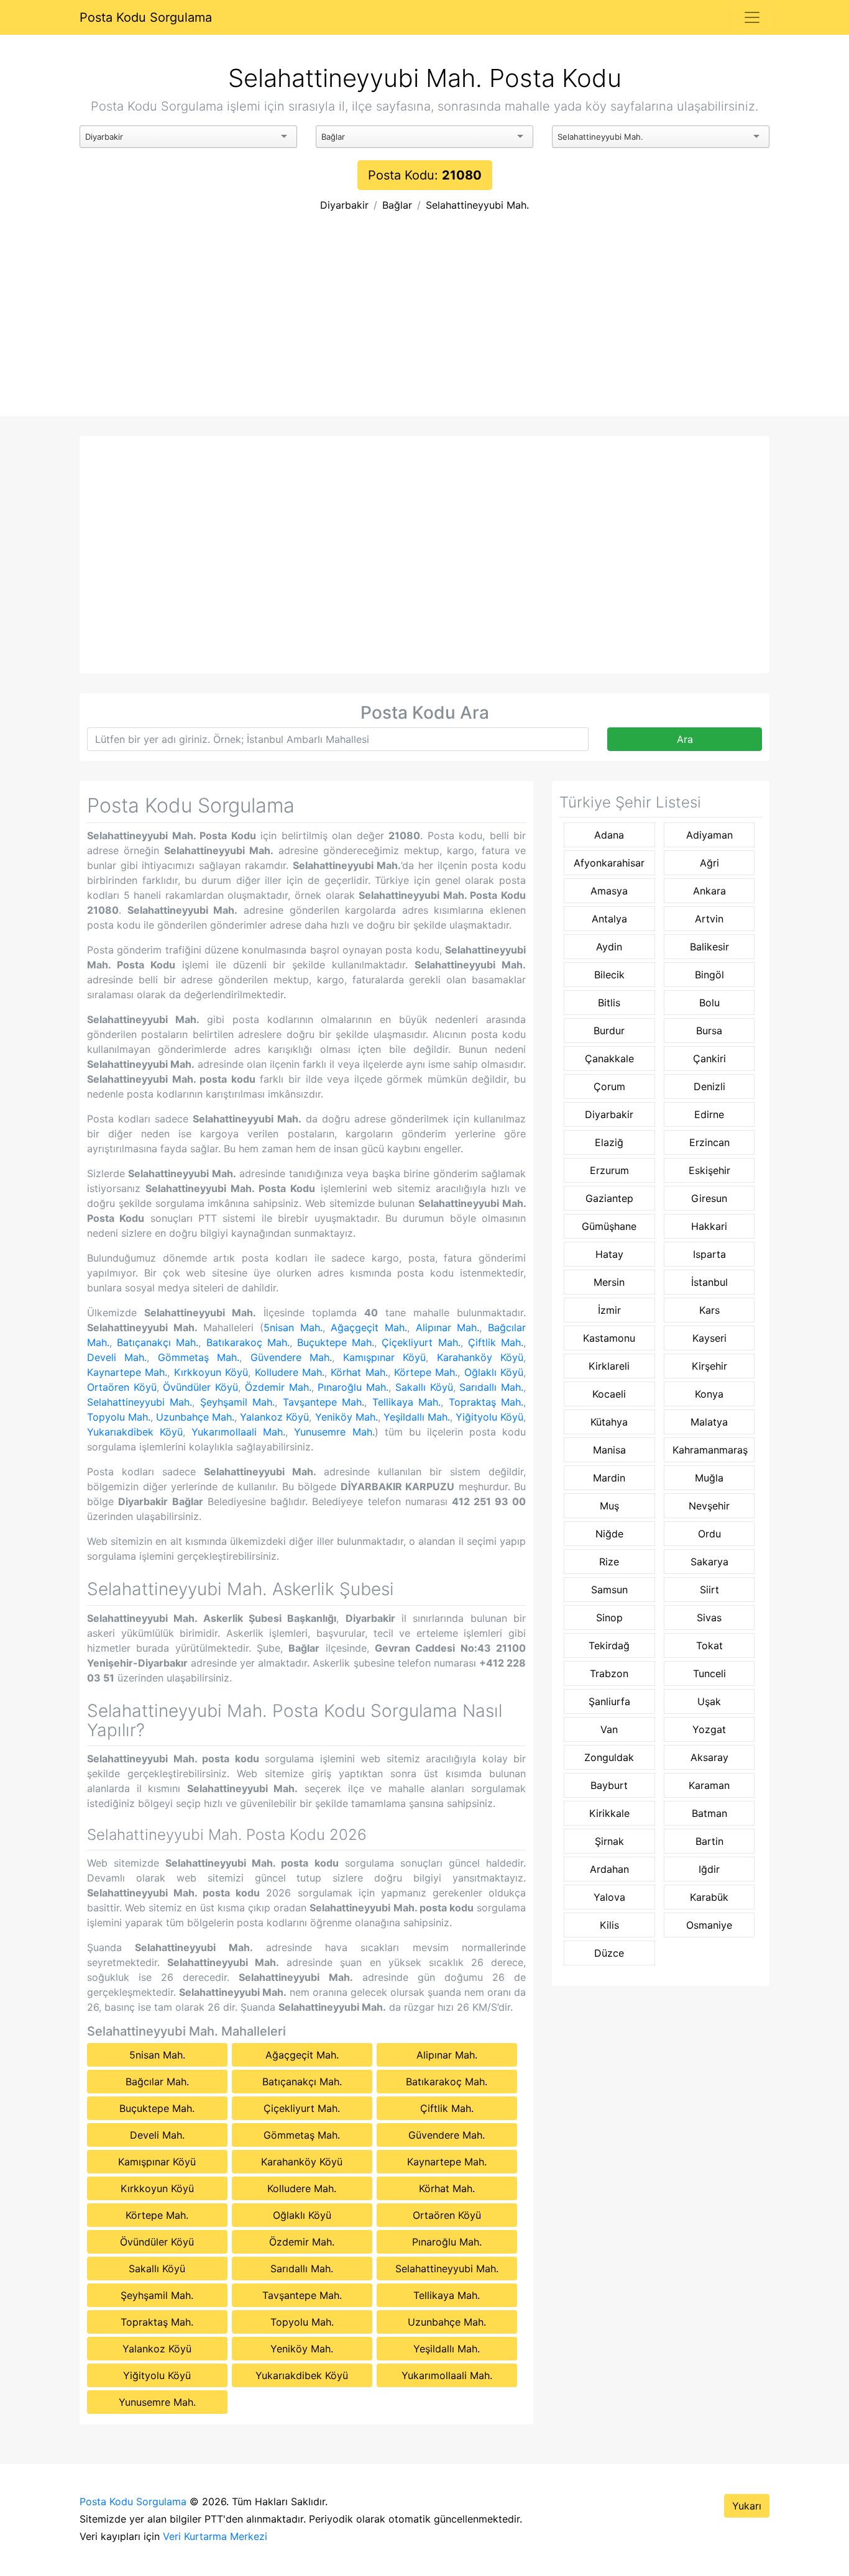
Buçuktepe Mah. (336, 1342)
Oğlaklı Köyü (494, 1372)
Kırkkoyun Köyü (211, 1372)
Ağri (709, 863)
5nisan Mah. (293, 1327)
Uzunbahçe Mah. (195, 1417)
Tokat (709, 1645)
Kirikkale (609, 1813)
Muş (609, 1506)
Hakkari (709, 1226)
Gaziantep (609, 1198)
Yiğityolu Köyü (489, 1417)
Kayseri (709, 1338)
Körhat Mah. (359, 1372)
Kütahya (609, 1422)
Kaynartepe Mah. (127, 1372)
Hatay (609, 1254)
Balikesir (709, 947)
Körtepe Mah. (426, 1372)
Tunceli (709, 1673)
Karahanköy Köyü (480, 1357)
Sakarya (709, 1562)
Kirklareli (609, 1366)
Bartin (709, 1841)
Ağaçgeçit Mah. (369, 1327)
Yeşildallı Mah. (417, 1417)
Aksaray (709, 1757)
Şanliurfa (609, 1701)
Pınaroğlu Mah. (353, 1387)
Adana (609, 835)
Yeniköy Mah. (346, 1417)
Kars (709, 1310)
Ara (685, 739)
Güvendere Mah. (291, 1357)
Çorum (609, 1086)
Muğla (709, 1478)
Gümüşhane (609, 1226)
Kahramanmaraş (710, 1450)
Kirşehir (709, 1366)
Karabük (709, 1897)
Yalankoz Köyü (274, 1417)
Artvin (709, 919)
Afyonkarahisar (609, 863)
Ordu (709, 1534)
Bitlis (609, 1003)
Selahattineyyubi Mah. (477, 205)
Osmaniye (709, 1925)
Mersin (609, 1282)
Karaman (709, 1785)
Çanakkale (609, 1058)
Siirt (709, 1590)
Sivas (709, 1618)
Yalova (609, 1897)
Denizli (709, 1086)
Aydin (609, 947)
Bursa (709, 1031)
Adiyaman (709, 835)
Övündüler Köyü (200, 1387)
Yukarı (747, 2506)
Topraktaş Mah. (486, 1402)
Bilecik (609, 975)
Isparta (709, 1254)
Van (609, 1729)
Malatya (709, 1422)
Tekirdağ (609, 1645)
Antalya (609, 919)
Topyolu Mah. (119, 1417)
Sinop (609, 1618)
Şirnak (609, 1841)
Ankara (709, 891)
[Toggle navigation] (752, 17)
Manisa (609, 1450)
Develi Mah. (117, 1357)
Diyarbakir (344, 205)
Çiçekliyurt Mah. (421, 1342)
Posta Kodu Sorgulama (146, 17)
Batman (709, 1813)
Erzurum (609, 1170)
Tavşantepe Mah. (324, 1402)
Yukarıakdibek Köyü (135, 1432)
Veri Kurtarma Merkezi (215, 2536)
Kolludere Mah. (290, 1372)
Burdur (609, 1031)
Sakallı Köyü (424, 1387)
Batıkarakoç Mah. (248, 1342)
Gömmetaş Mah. (199, 1357)
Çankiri (709, 1058)
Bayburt (609, 1785)
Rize (609, 1562)
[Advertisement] (424, 323)
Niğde (609, 1534)
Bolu (709, 1003)
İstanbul (709, 1282)
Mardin (609, 1478)
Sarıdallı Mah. (491, 1387)
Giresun (709, 1198)
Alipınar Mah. (448, 1327)
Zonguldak (609, 1757)
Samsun (609, 1590)
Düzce (609, 1953)
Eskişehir (709, 1170)
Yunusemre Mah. (334, 1432)
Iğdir (709, 1869)
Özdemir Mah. (278, 1387)
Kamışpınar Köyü (384, 1357)
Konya (709, 1394)
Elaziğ (609, 1142)
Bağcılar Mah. (157, 2082)
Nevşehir (709, 1506)
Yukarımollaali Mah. (238, 1432)
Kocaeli (609, 1394)
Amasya (609, 891)
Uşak (709, 1701)
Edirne (709, 1114)
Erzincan (709, 1142)
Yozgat (709, 1729)
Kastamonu (609, 1338)
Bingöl (709, 975)
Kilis (609, 1925)
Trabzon (609, 1673)
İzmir (609, 1310)
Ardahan (609, 1869)
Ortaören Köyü (122, 1387)
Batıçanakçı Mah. (158, 1342)
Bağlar (397, 205)
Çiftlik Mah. (496, 1342)
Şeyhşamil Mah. (237, 1402)
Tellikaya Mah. (406, 1402)
